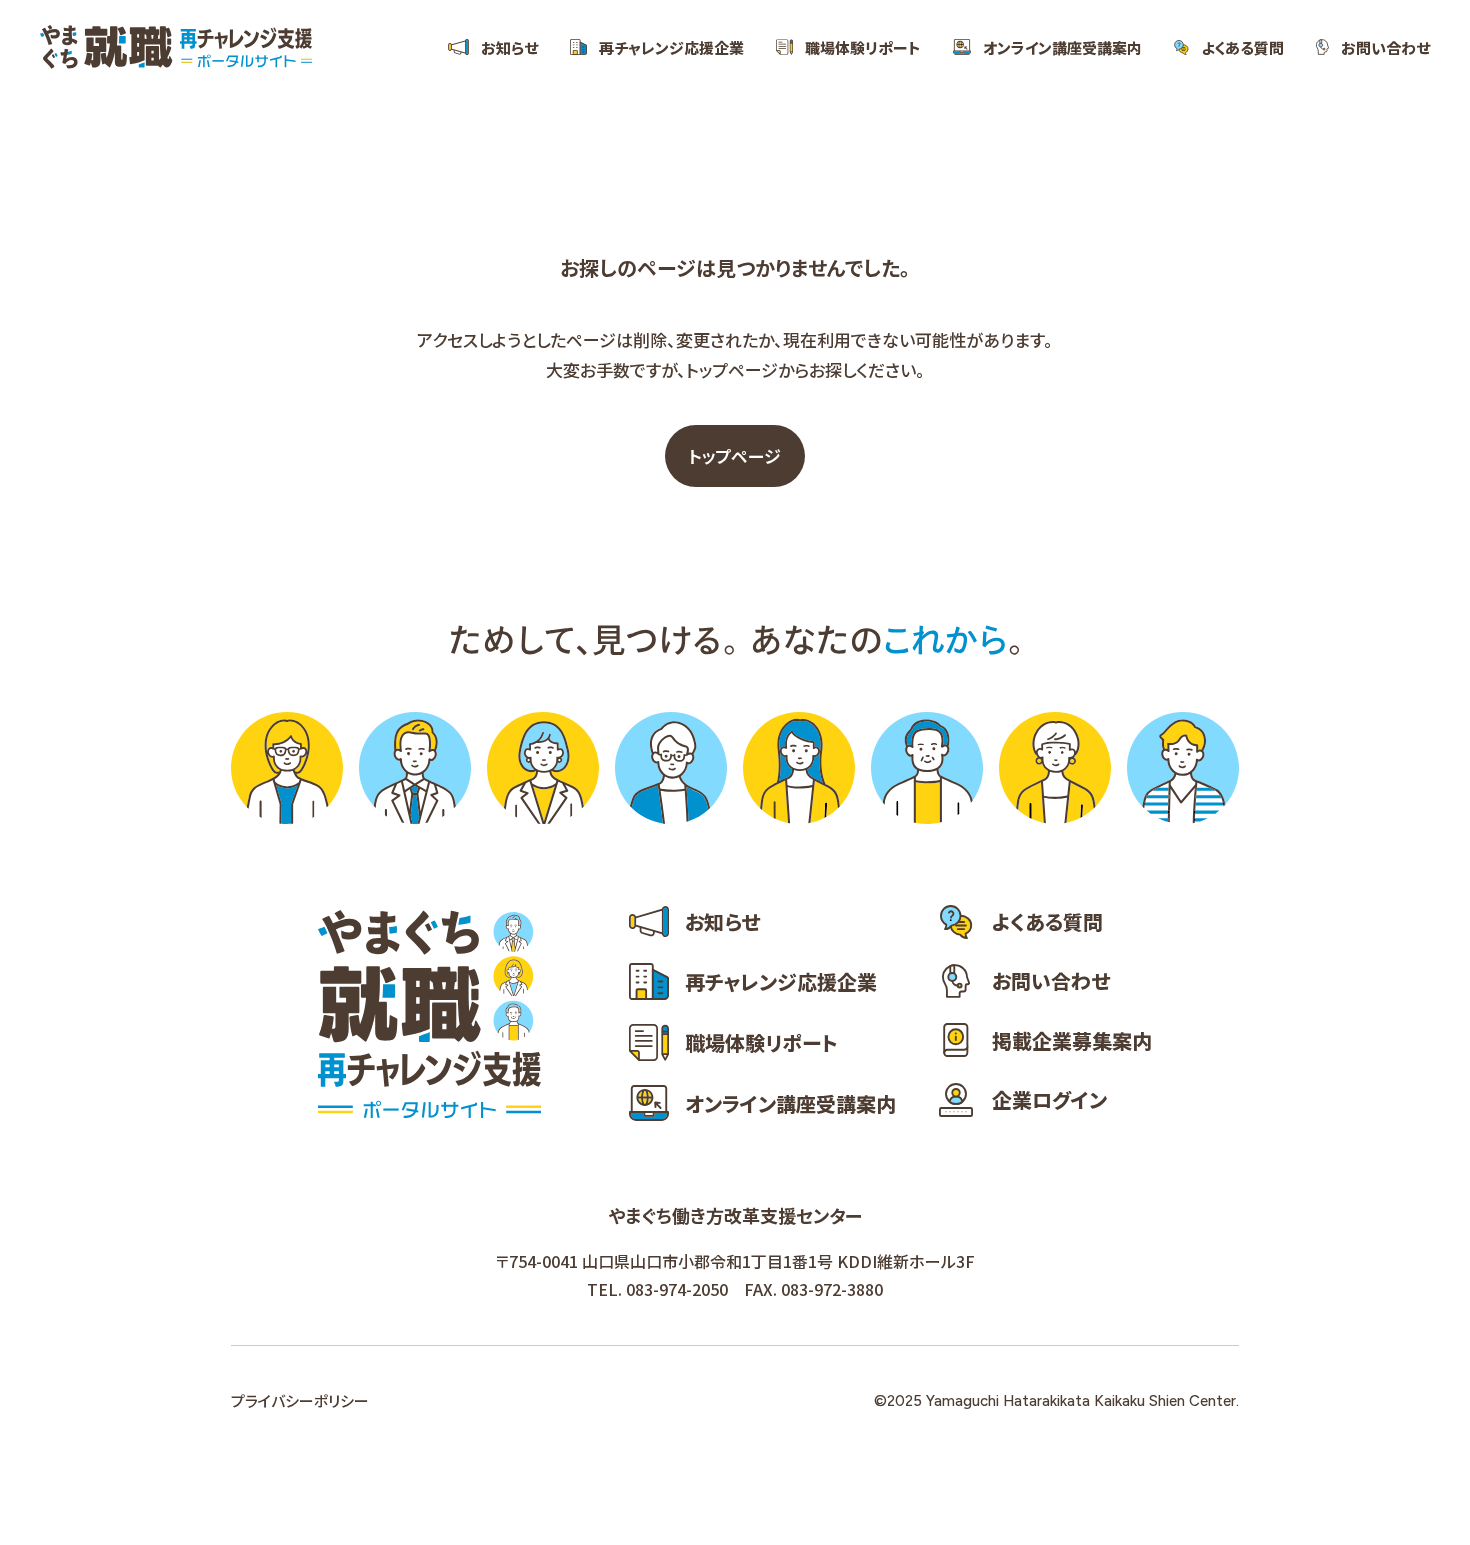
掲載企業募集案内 (1072, 1040)
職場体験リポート (863, 47)
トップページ (735, 455)
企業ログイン (1049, 1099)
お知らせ (509, 47)
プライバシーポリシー (300, 1400)
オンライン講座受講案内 (1062, 47)
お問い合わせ (1385, 47)
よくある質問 (1242, 47)
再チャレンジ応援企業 (671, 47)
